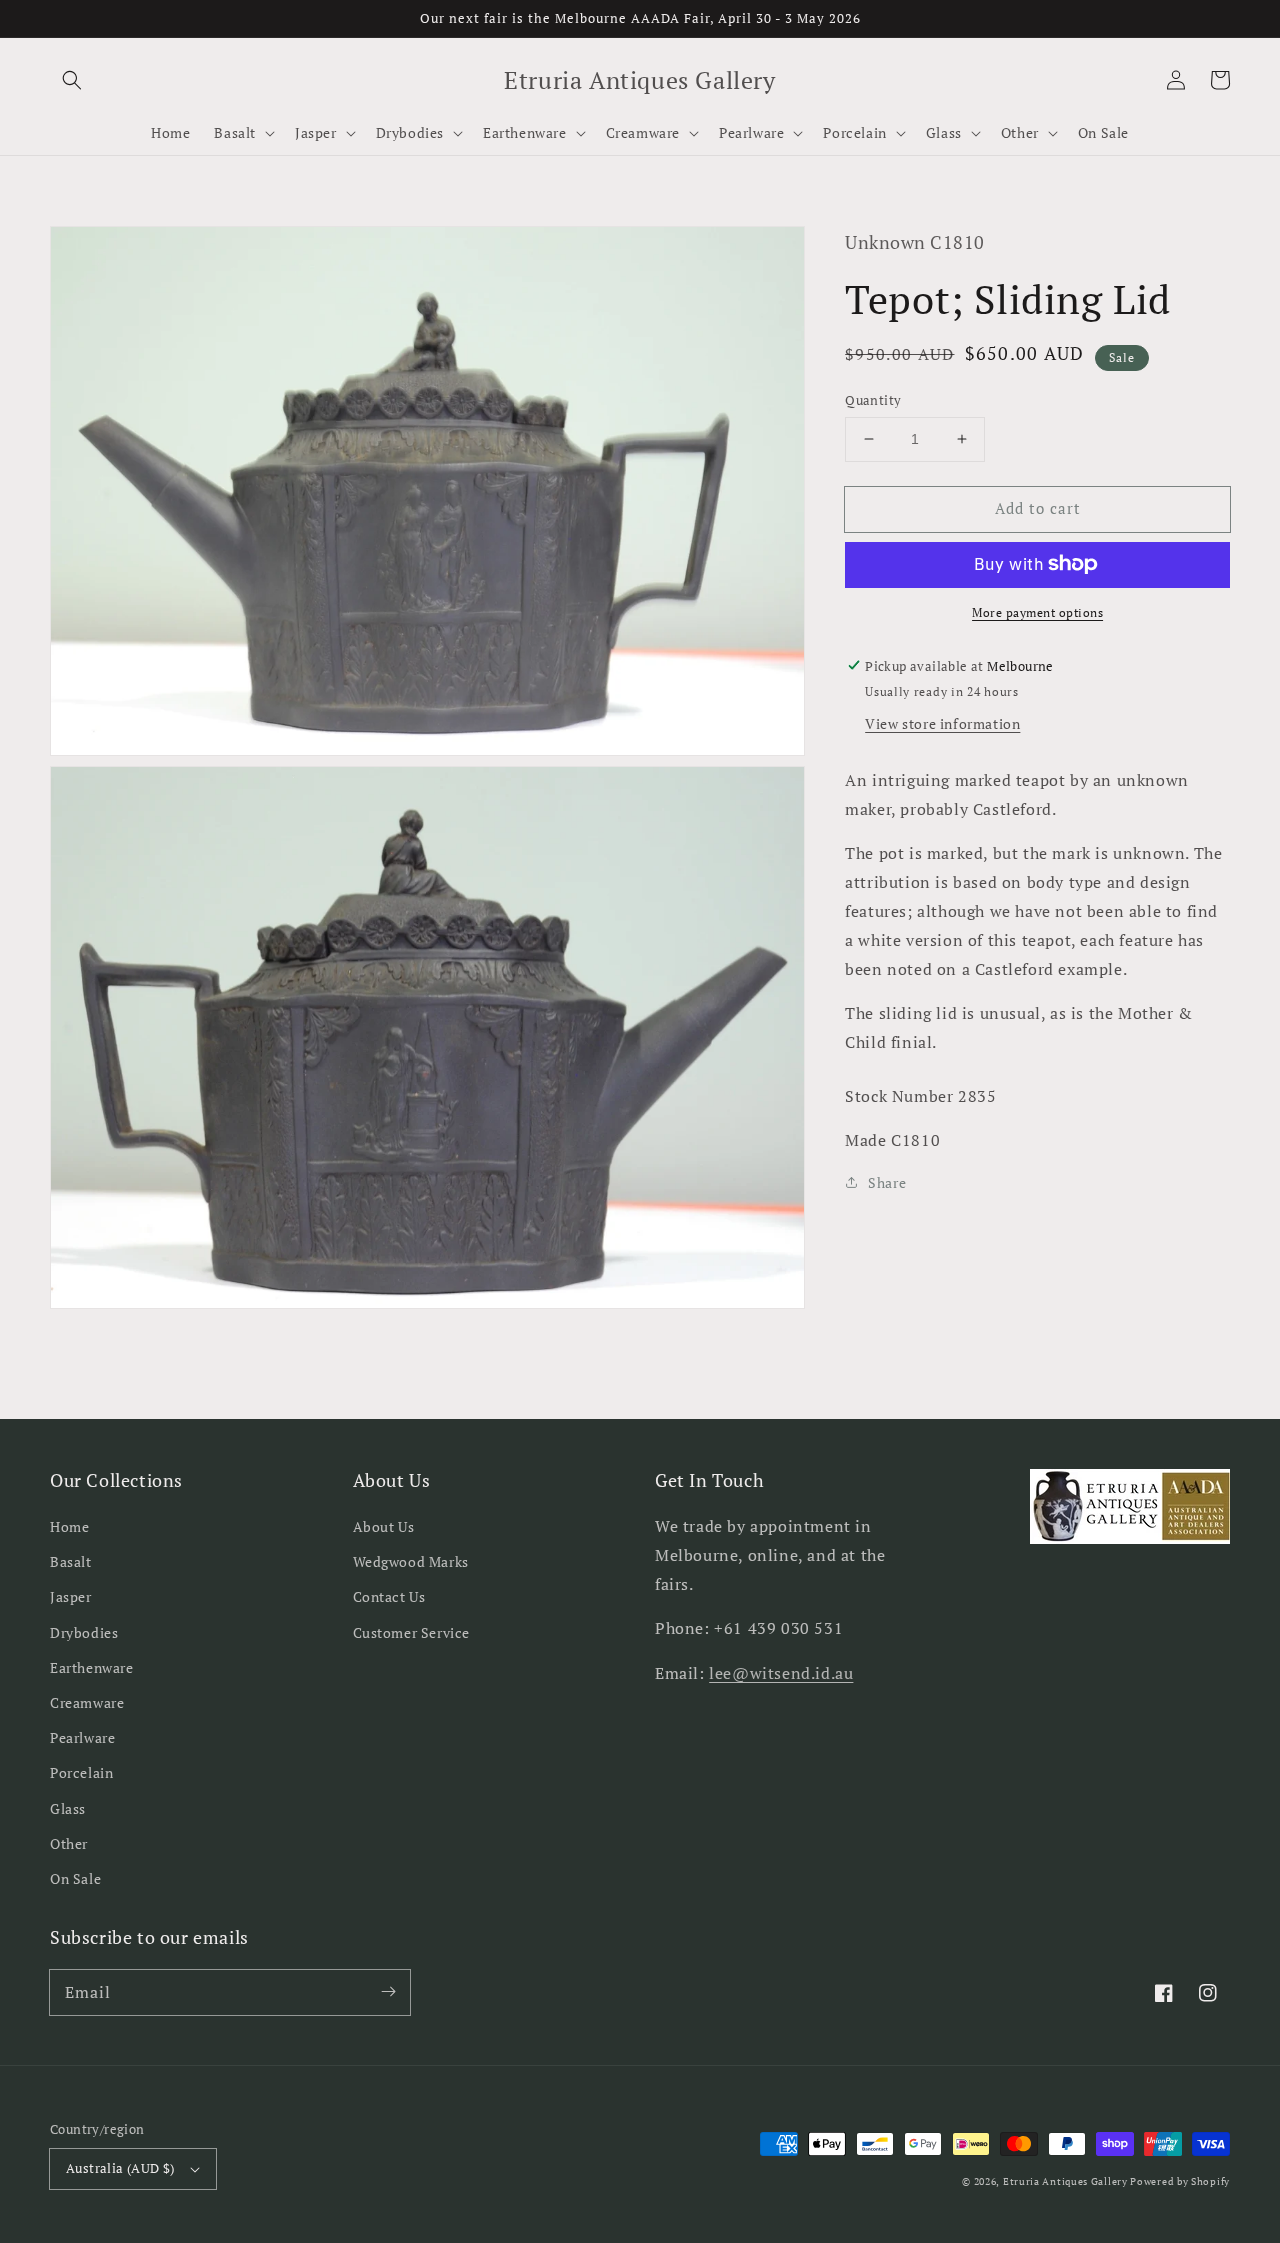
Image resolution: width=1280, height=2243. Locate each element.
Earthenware (92, 1667)
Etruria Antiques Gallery (1067, 2181)
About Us (384, 1526)
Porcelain (81, 1772)
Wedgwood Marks (411, 1561)
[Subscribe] (388, 1992)
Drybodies (84, 1632)
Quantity (873, 400)
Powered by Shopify (1180, 2181)
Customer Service (412, 1632)
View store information (942, 722)
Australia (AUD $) (120, 2168)
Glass (68, 1808)
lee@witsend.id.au (781, 1673)
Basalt (71, 1561)
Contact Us (389, 1596)
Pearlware (82, 1737)
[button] (72, 80)
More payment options (1037, 611)
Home (69, 1526)
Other (69, 1843)
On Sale (75, 1878)
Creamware (87, 1702)
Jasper (71, 1596)
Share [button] (887, 1181)
